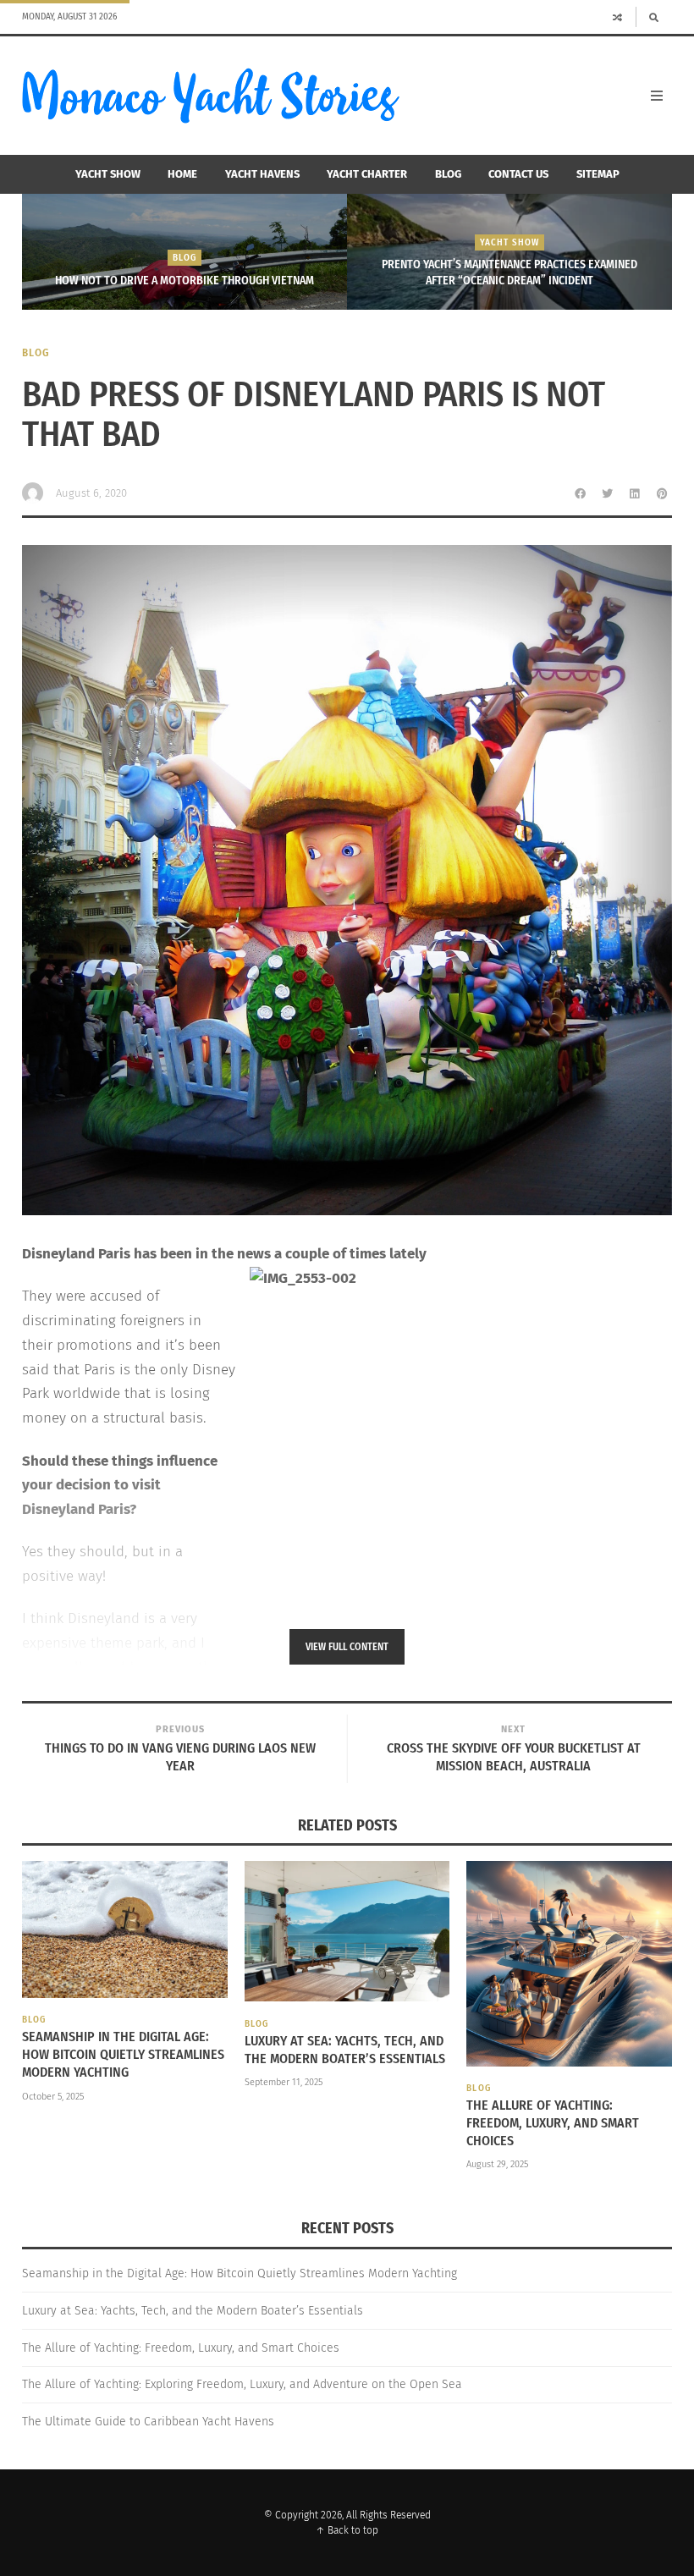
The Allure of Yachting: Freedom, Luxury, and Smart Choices (553, 2123)
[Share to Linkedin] (635, 493)
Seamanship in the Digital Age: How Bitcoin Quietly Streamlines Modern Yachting (123, 2054)
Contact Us (518, 174)
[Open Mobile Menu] (657, 96)
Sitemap (598, 174)
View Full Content (347, 1647)
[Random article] (618, 17)
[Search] (654, 17)
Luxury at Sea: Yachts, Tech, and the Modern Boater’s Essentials (345, 2050)
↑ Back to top (347, 2530)
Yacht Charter (367, 174)
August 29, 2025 (497, 2164)
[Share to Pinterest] (662, 493)
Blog (448, 174)
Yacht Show (108, 174)
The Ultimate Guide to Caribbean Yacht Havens (148, 2422)
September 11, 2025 (284, 2082)
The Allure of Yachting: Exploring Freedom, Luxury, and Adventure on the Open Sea (242, 2384)
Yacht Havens (262, 174)
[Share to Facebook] (581, 493)
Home (182, 174)
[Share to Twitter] (608, 493)
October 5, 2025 (53, 2097)
